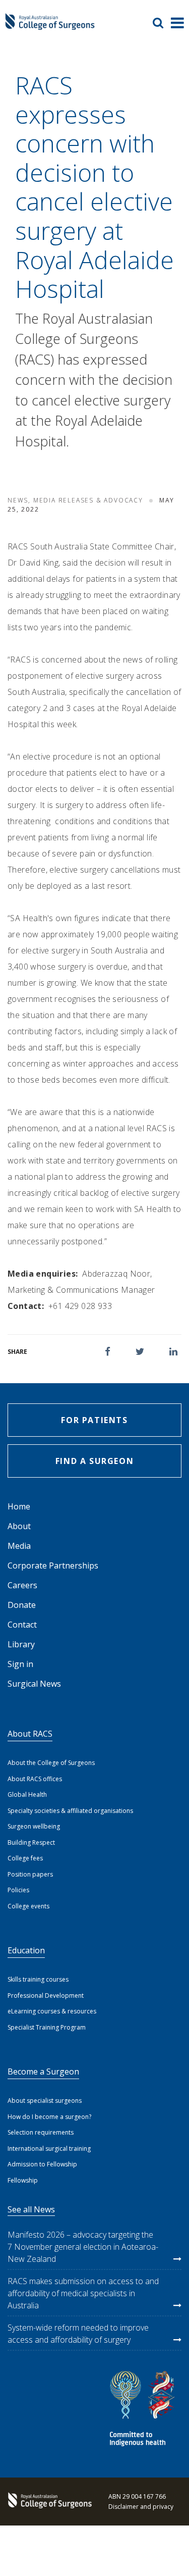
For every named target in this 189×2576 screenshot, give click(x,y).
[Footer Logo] (48, 2501)
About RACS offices (35, 1779)
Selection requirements (41, 2132)
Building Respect (31, 1842)
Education (26, 1950)
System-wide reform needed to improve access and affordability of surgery (78, 2334)
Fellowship (23, 2180)
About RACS (30, 1734)
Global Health (27, 1795)
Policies (18, 1890)
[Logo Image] (50, 26)
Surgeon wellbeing (34, 1826)
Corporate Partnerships (53, 1565)
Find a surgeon (94, 1461)
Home (19, 1506)
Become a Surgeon (43, 2072)
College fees (25, 1858)
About (19, 1526)
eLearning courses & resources (52, 2011)
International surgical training (49, 2149)
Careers (22, 1585)
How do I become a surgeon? (49, 2117)
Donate (22, 1605)
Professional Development (46, 1996)
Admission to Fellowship (42, 2164)
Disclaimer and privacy (141, 2507)
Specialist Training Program (47, 2027)
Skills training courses (38, 1979)
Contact (22, 1625)
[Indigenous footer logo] (144, 2410)
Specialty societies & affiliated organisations (70, 1811)
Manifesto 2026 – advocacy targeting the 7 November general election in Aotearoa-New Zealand (83, 2247)
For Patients (94, 1420)
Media (19, 1546)
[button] (108, 1352)
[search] (162, 23)
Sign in (20, 1664)
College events (28, 1906)
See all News (31, 2209)
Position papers (30, 1874)
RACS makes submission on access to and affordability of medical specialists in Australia (83, 2293)
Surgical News (34, 1684)
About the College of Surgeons (51, 1763)
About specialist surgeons (45, 2101)
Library (21, 1644)
